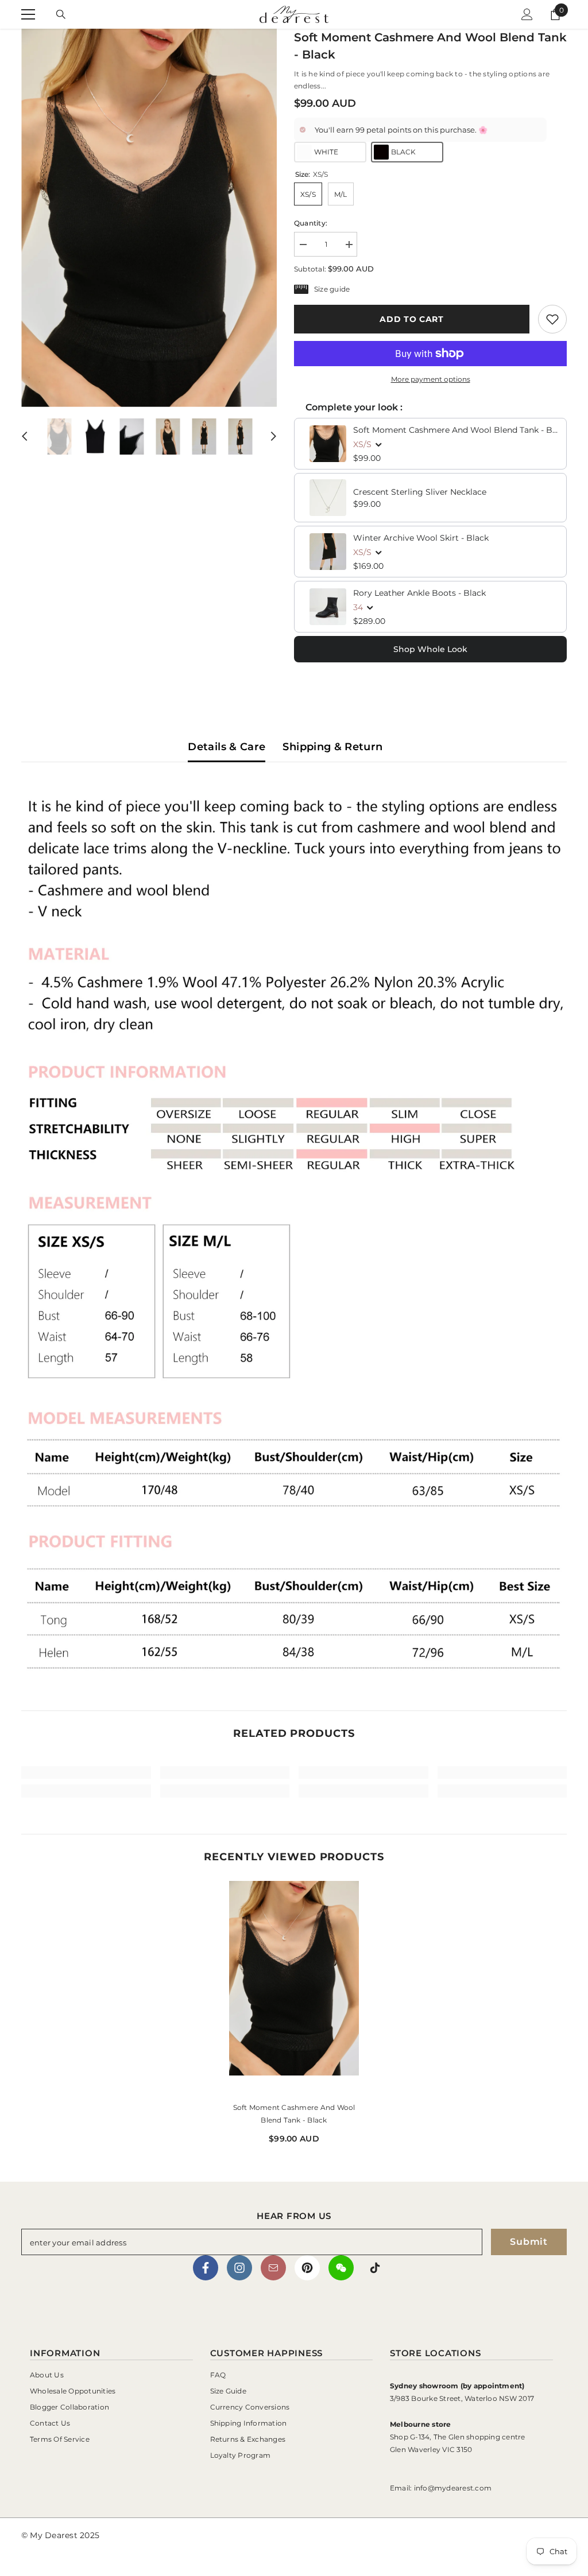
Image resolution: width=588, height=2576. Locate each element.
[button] (25, 436)
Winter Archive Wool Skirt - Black (421, 538)
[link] (552, 319)
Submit (529, 2242)
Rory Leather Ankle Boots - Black (419, 593)
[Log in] (527, 14)
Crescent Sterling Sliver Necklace (420, 492)
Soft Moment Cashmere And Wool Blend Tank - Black (456, 430)
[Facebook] (206, 2268)
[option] (149, 218)
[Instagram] (239, 2268)
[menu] (28, 14)
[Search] (61, 14)
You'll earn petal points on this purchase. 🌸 (401, 130)
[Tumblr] (273, 2268)
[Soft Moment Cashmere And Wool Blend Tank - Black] (294, 1987)
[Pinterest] (307, 2268)
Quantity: (311, 223)
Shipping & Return (332, 747)
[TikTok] (375, 2268)
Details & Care (227, 747)
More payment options (431, 379)
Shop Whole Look (430, 649)
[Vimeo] (341, 2268)
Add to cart (412, 319)
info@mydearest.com (453, 2488)
